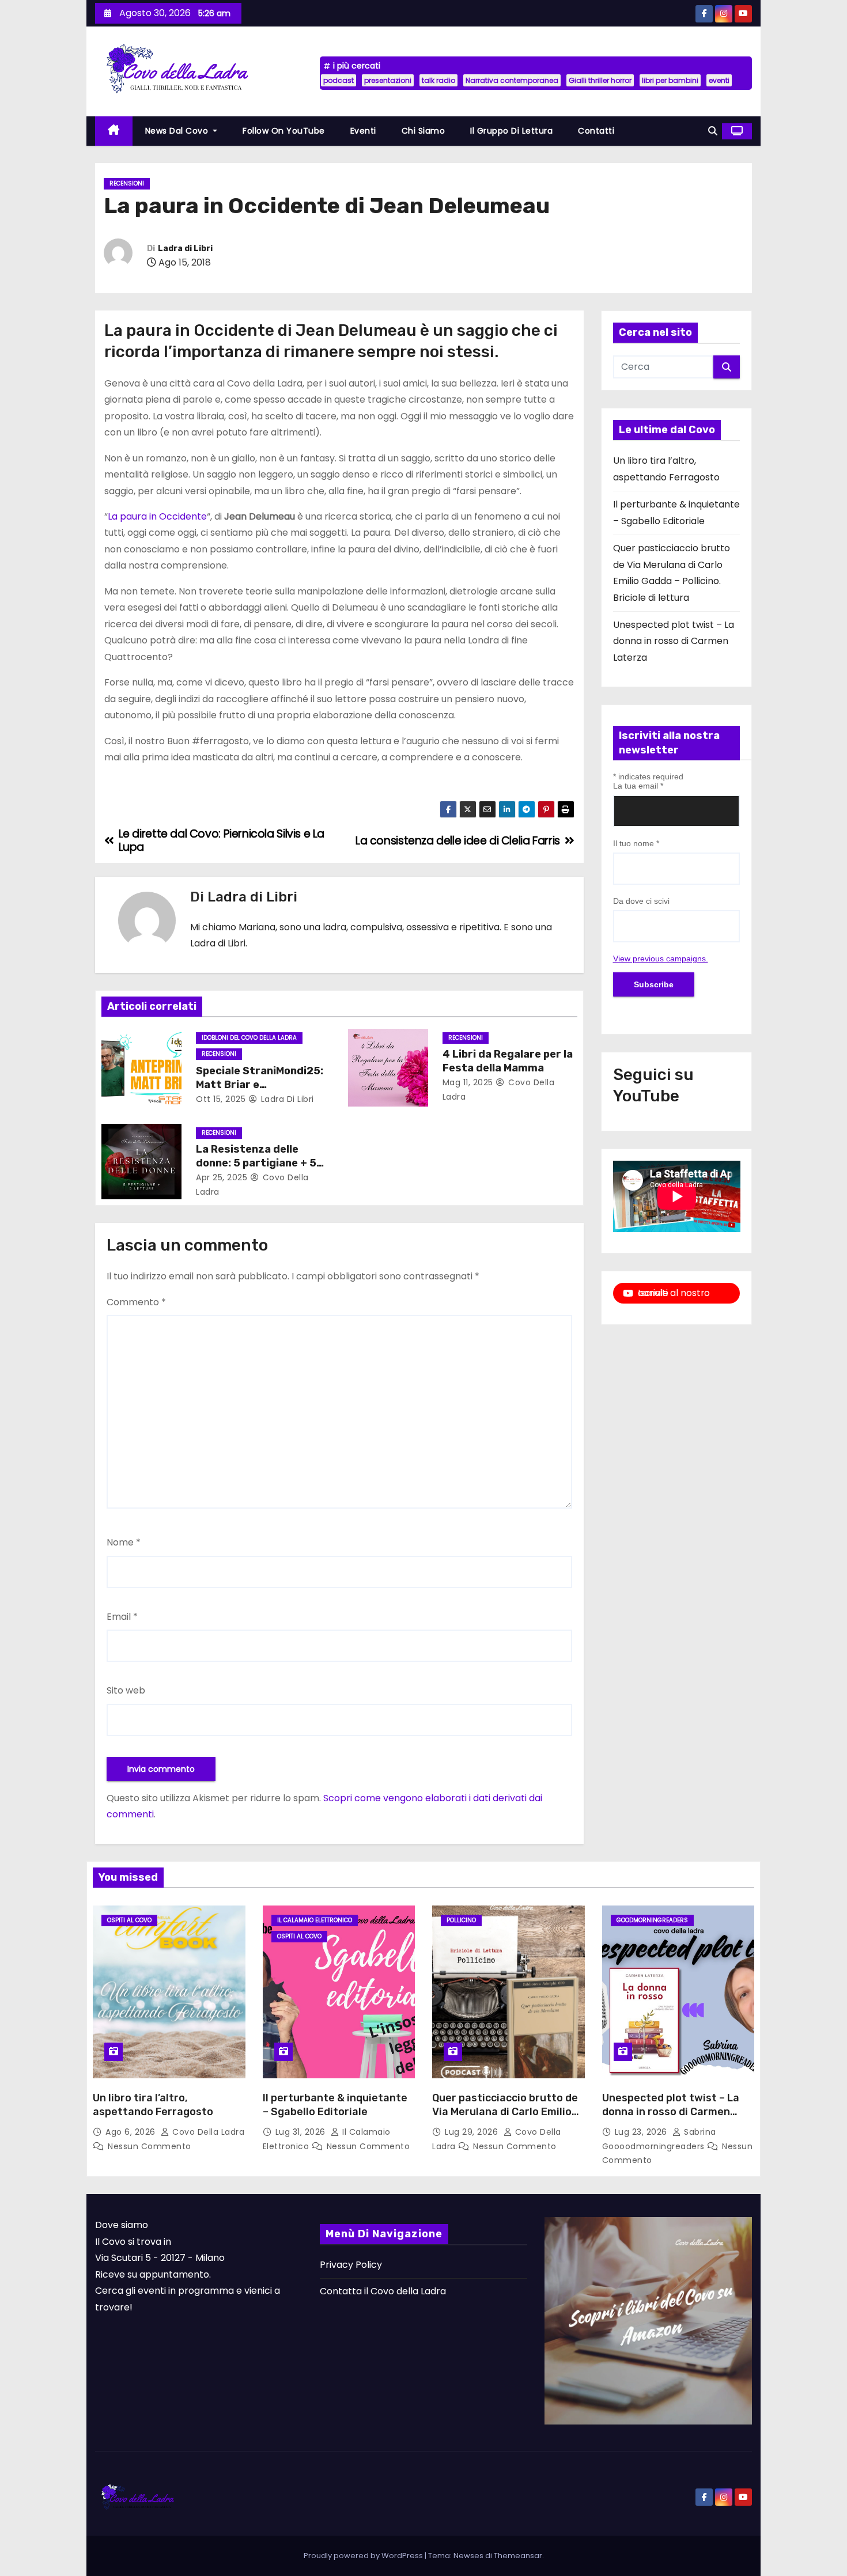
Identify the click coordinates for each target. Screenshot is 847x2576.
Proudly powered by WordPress (364, 2556)
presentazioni (388, 80)
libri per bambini (670, 80)
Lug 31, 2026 (302, 2132)
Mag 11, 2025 (468, 1082)
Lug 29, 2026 (473, 2132)
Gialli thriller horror (600, 80)
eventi (719, 80)
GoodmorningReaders (652, 1920)
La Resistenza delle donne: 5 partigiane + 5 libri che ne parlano (256, 1163)
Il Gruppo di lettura (511, 131)
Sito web (126, 1690)
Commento (136, 1302)
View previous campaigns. (661, 959)
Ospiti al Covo (129, 1920)
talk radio (438, 80)
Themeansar (518, 2556)
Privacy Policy (351, 2265)
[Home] (114, 131)
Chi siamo (423, 131)
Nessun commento (150, 2146)
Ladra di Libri (185, 249)
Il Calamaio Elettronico (315, 1920)
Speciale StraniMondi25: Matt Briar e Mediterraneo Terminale (260, 1085)
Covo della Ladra (207, 2132)
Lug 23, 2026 (642, 2132)
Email (122, 1617)
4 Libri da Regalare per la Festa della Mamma (508, 1061)
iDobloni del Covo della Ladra (249, 1038)
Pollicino (461, 1920)
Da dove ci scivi (641, 901)
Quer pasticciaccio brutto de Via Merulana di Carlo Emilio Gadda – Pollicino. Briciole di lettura (505, 2119)
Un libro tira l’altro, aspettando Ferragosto (153, 2105)
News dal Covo (178, 131)
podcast (339, 80)
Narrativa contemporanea (512, 80)
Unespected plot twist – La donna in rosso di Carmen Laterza (674, 641)
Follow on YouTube (284, 131)
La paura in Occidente (157, 516)
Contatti (596, 131)
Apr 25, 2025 (222, 1177)
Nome (124, 1542)
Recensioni (127, 183)
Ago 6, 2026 (132, 2132)
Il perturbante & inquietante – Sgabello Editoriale (335, 2105)
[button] (713, 131)
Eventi (363, 131)
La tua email (638, 786)
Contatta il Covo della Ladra (383, 2291)
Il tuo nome (636, 843)
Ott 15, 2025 (221, 1099)
